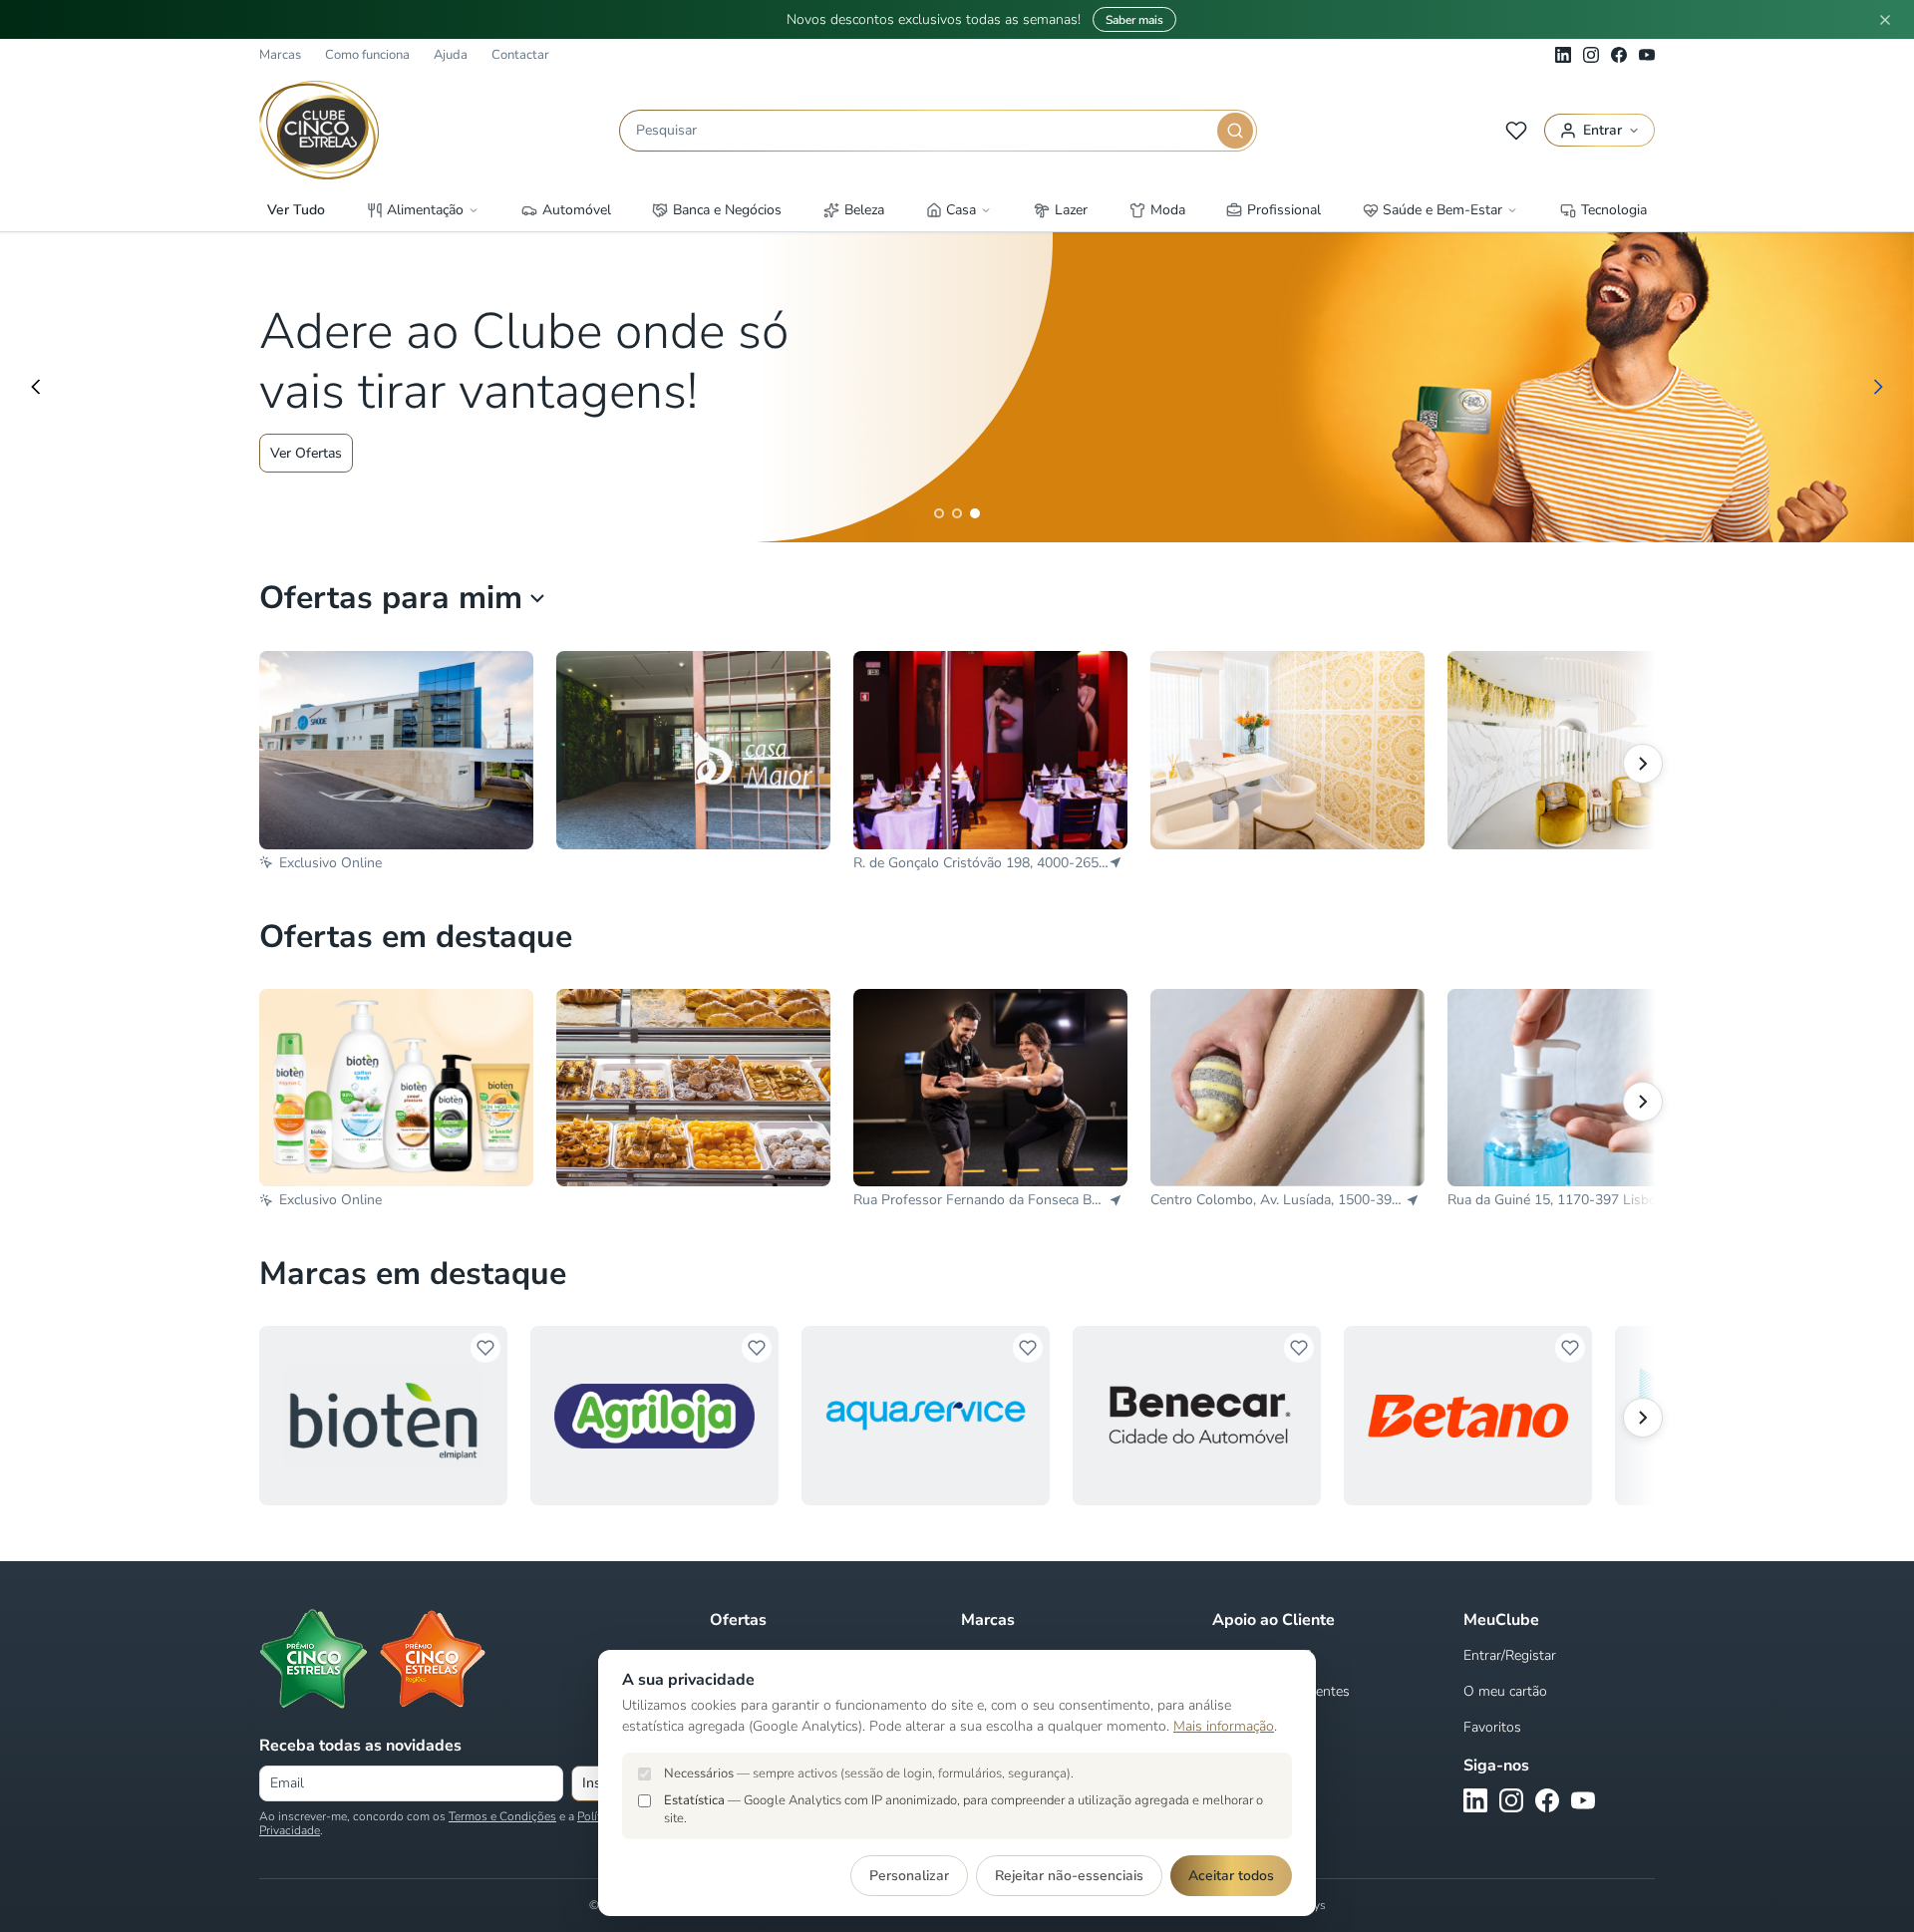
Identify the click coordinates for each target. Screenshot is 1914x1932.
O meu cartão (1505, 1691)
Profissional (1284, 210)
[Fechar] (1885, 20)
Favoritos (1492, 1727)
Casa (961, 210)
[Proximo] (1643, 1418)
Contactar (520, 55)
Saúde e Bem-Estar (1442, 210)
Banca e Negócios (727, 210)
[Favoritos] (1516, 131)
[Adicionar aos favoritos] (485, 1348)
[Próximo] (1878, 387)
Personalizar (909, 1876)
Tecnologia (1614, 210)
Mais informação (1224, 1726)
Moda (1168, 210)
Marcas (280, 55)
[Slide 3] (975, 513)
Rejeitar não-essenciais (1069, 1876)
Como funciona (367, 55)
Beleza (864, 210)
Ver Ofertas (306, 453)
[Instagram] (1591, 55)
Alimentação (425, 210)
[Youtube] (1647, 55)
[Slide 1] (939, 513)
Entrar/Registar (1510, 1655)
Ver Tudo (296, 210)
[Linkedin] (1563, 55)
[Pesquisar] (1235, 131)
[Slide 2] (957, 513)
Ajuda (451, 55)
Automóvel (577, 210)
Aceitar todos (1231, 1876)
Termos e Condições (502, 1816)
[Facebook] (1619, 55)
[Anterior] (36, 387)
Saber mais (1134, 20)
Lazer (1071, 210)
